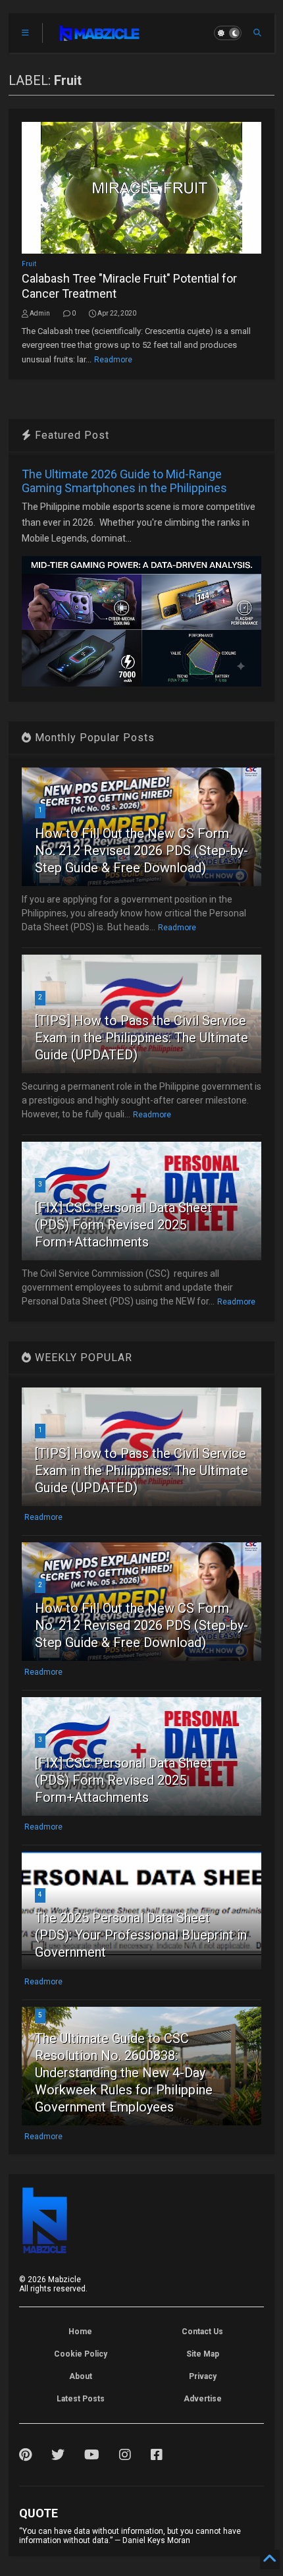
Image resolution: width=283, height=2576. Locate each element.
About (81, 2376)
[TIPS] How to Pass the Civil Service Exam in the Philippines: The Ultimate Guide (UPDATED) (141, 1038)
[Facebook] (157, 2455)
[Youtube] (92, 2455)
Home (80, 2332)
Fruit (29, 264)
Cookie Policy (81, 2354)
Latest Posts (81, 2399)
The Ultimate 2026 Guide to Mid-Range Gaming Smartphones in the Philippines (124, 481)
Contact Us (202, 2332)
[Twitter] (58, 2455)
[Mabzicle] (100, 37)
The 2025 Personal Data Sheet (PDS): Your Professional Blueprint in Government (141, 1935)
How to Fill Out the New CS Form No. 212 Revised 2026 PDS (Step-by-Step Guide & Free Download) (141, 851)
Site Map (203, 2354)
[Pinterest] (25, 2455)
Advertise (203, 2399)
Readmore (113, 360)
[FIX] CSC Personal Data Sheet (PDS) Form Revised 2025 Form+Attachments (123, 1225)
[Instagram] (125, 2455)
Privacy (203, 2376)
